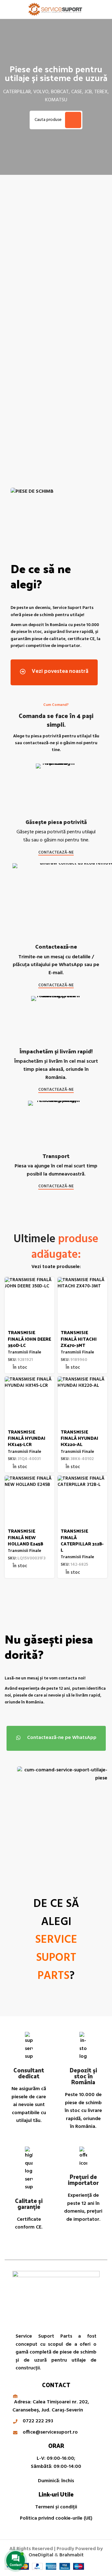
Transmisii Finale (24, 1352)
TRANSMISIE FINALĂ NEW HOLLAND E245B (26, 1537)
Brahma (72, 2555)
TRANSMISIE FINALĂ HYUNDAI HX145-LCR (27, 1438)
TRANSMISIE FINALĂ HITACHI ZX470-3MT (79, 1338)
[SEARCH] (73, 120)
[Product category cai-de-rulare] (31, 275)
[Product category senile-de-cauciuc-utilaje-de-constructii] (81, 285)
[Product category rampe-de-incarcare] (81, 370)
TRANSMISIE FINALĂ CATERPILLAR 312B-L (82, 1540)
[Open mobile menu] (7, 9)
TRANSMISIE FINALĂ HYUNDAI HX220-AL (79, 1438)
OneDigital (41, 2555)
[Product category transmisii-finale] (31, 370)
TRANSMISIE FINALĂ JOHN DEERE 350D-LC (29, 1338)
